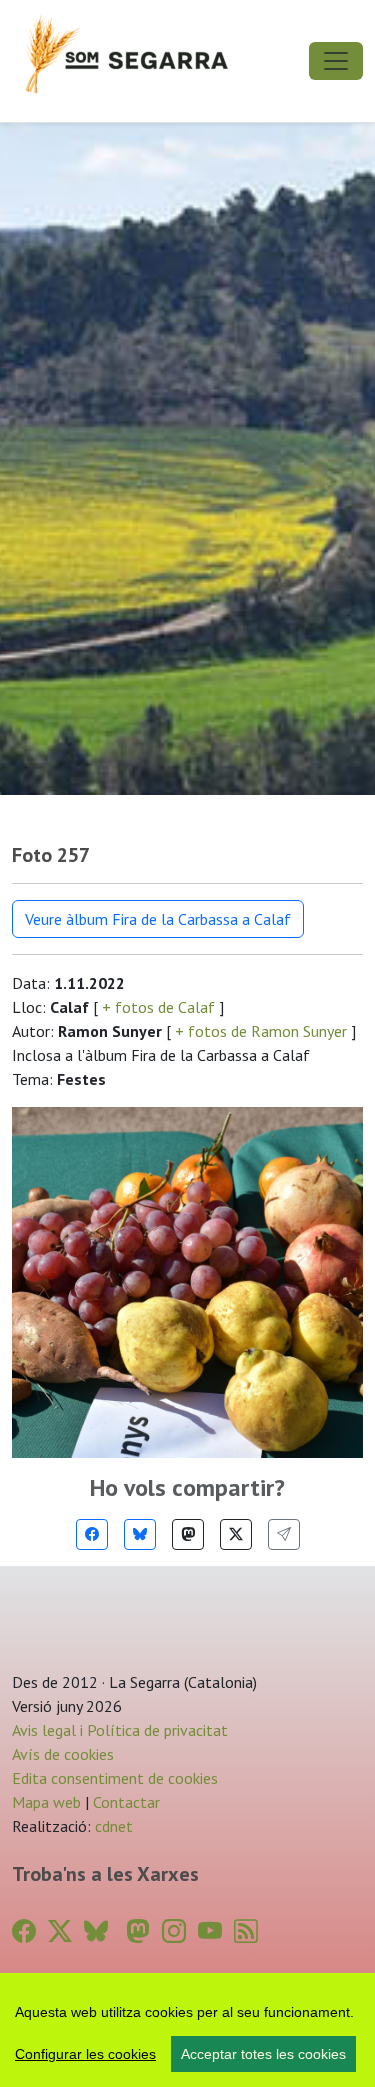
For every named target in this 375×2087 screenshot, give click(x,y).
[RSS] (246, 1931)
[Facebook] (92, 1534)
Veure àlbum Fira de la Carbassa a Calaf (158, 919)
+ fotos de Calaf (158, 1007)
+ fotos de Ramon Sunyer (261, 1031)
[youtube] (210, 1931)
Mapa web (46, 1802)
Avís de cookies (63, 1754)
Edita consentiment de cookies (115, 1778)
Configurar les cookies (85, 2054)
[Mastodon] (188, 1534)
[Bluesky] (140, 1534)
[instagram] (174, 1931)
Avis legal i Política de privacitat (120, 1730)
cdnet (112, 1826)
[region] (187, 2030)
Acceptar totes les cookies (263, 2054)
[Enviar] (284, 1534)
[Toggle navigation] (336, 61)
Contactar (126, 1802)
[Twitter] (236, 1534)
